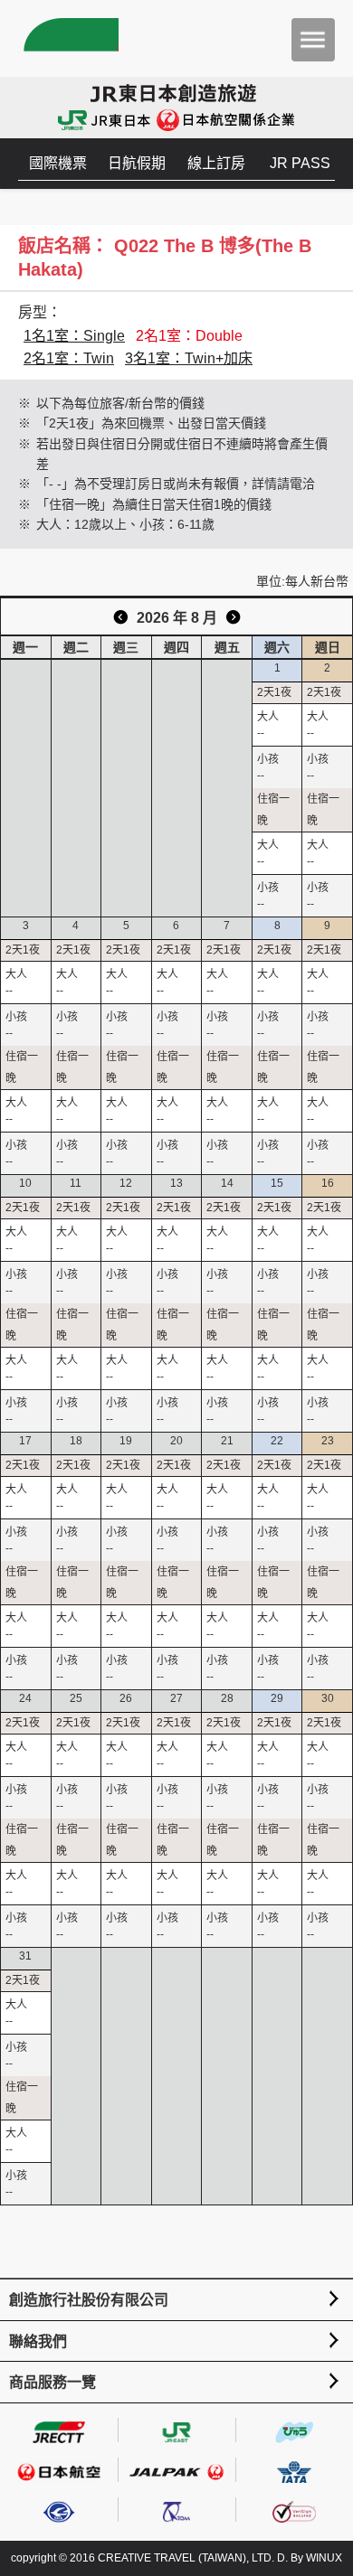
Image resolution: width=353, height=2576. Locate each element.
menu (313, 40)
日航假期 (137, 163)
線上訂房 (216, 163)
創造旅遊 (68, 38)
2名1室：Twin (69, 358)
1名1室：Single (74, 336)
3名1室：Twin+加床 (189, 358)
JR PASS (300, 163)
